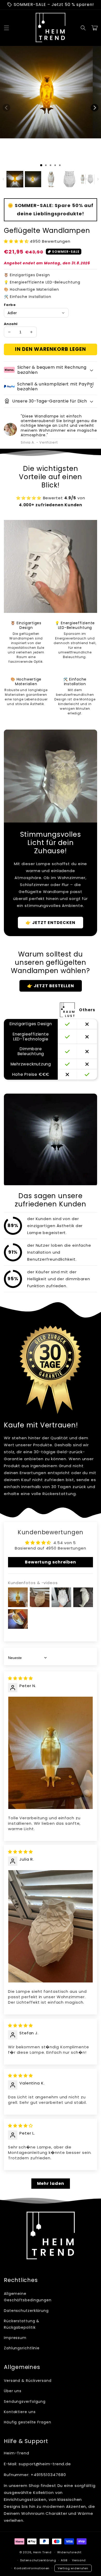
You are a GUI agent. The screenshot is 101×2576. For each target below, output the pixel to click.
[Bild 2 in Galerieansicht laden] (33, 179)
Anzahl (11, 324)
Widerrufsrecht (69, 2552)
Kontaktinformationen (32, 2568)
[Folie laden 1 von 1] (41, 165)
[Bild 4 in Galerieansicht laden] (69, 179)
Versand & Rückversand (28, 2381)
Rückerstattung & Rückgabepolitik (22, 2324)
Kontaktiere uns (20, 2412)
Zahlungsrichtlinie (22, 2348)
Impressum (15, 2338)
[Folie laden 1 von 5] (60, 165)
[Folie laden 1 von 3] (51, 165)
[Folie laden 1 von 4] (55, 165)
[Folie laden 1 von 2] (46, 165)
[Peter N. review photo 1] (51, 1753)
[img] (20, 1678)
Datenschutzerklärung (26, 2311)
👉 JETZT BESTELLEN (51, 986)
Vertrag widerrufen (73, 2568)
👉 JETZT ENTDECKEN (51, 923)
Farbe (10, 305)
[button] (83, 28)
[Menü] (6, 28)
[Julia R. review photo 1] (51, 1926)
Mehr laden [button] (51, 2183)
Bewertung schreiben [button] (51, 1562)
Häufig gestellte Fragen (28, 2422)
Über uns (13, 2391)
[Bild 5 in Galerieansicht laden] (87, 179)
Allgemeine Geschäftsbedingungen (26, 2297)
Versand (79, 2560)
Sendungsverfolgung (25, 2401)
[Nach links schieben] (6, 108)
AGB (64, 2560)
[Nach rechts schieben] (95, 108)
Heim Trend (42, 2552)
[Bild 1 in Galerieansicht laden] (15, 179)
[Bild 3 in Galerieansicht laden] (51, 179)
